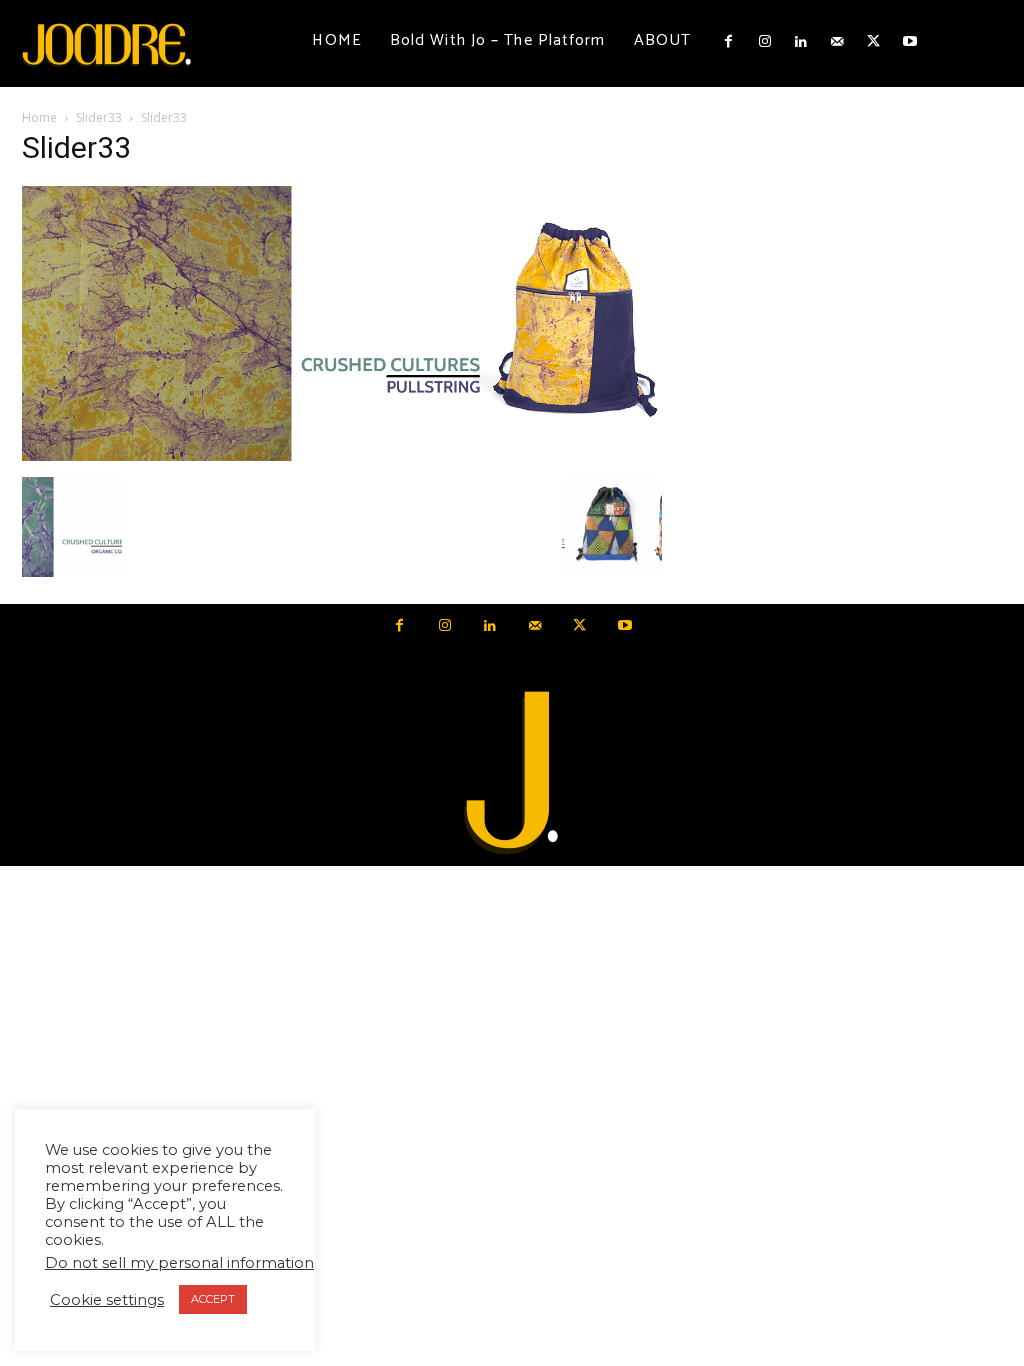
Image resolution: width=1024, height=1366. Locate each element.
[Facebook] (728, 42)
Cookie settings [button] (107, 1300)
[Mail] (837, 42)
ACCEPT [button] (213, 1299)
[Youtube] (910, 42)
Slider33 (99, 117)
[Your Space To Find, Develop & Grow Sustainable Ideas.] (512, 773)
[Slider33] (342, 456)
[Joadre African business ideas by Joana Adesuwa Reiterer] (106, 43)
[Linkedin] (801, 42)
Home (39, 117)
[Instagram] (764, 42)
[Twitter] (874, 42)
